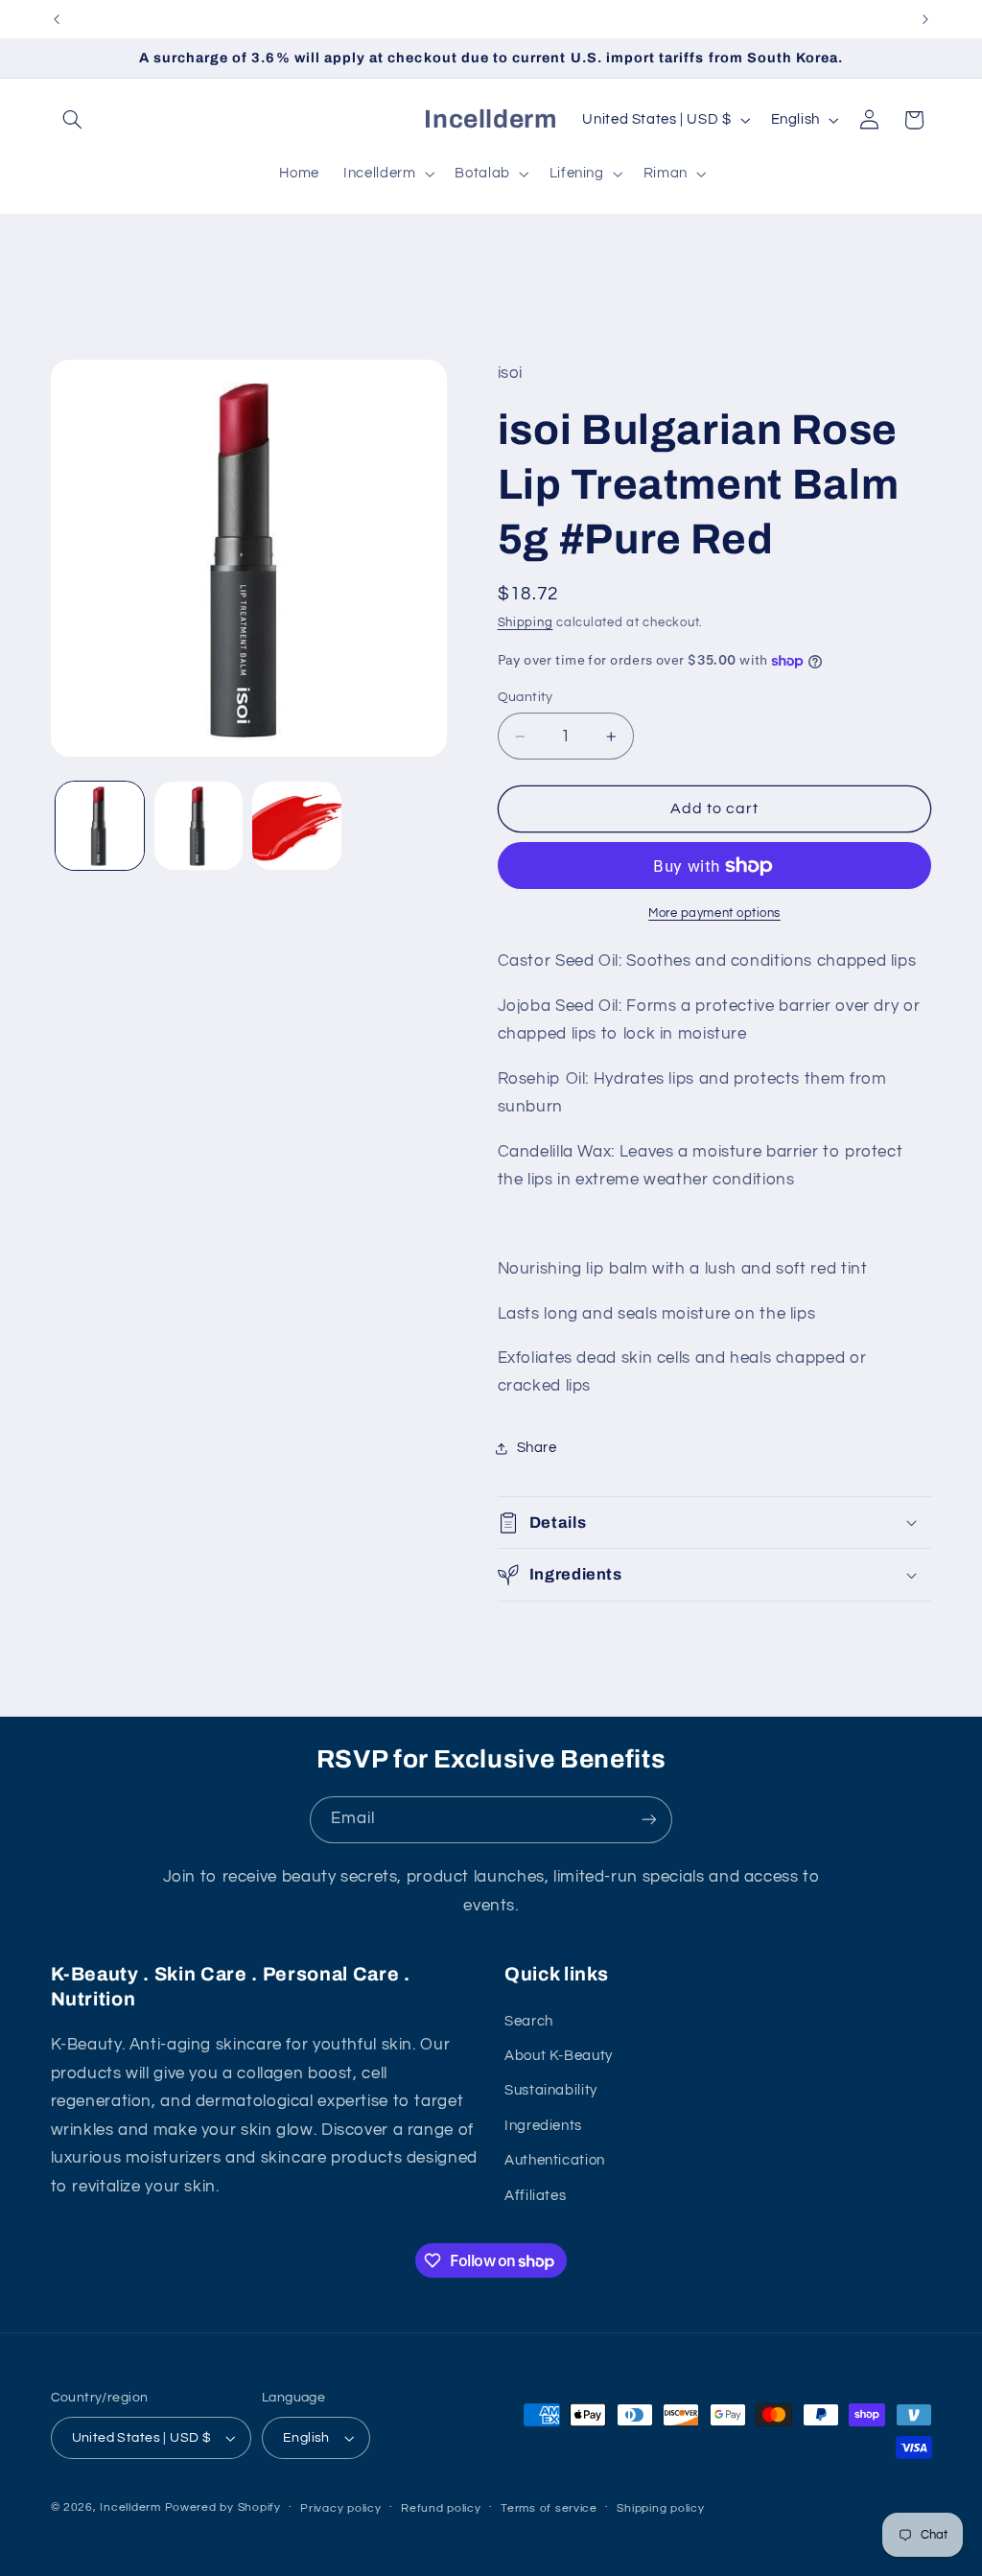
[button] (73, 120)
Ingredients (543, 2126)
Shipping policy (660, 2508)
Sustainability (551, 2090)
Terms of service (549, 2508)
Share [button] (537, 1448)
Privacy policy (340, 2508)
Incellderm (130, 2507)
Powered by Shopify (223, 2507)
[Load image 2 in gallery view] (199, 826)
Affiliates (535, 2196)
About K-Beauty (559, 2056)
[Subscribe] (649, 1820)
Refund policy (441, 2508)
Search (529, 2021)
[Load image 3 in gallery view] (296, 826)
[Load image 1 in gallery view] (100, 826)
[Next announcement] (925, 19)
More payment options (714, 913)
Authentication (555, 2160)
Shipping (526, 623)
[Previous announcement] (57, 19)
